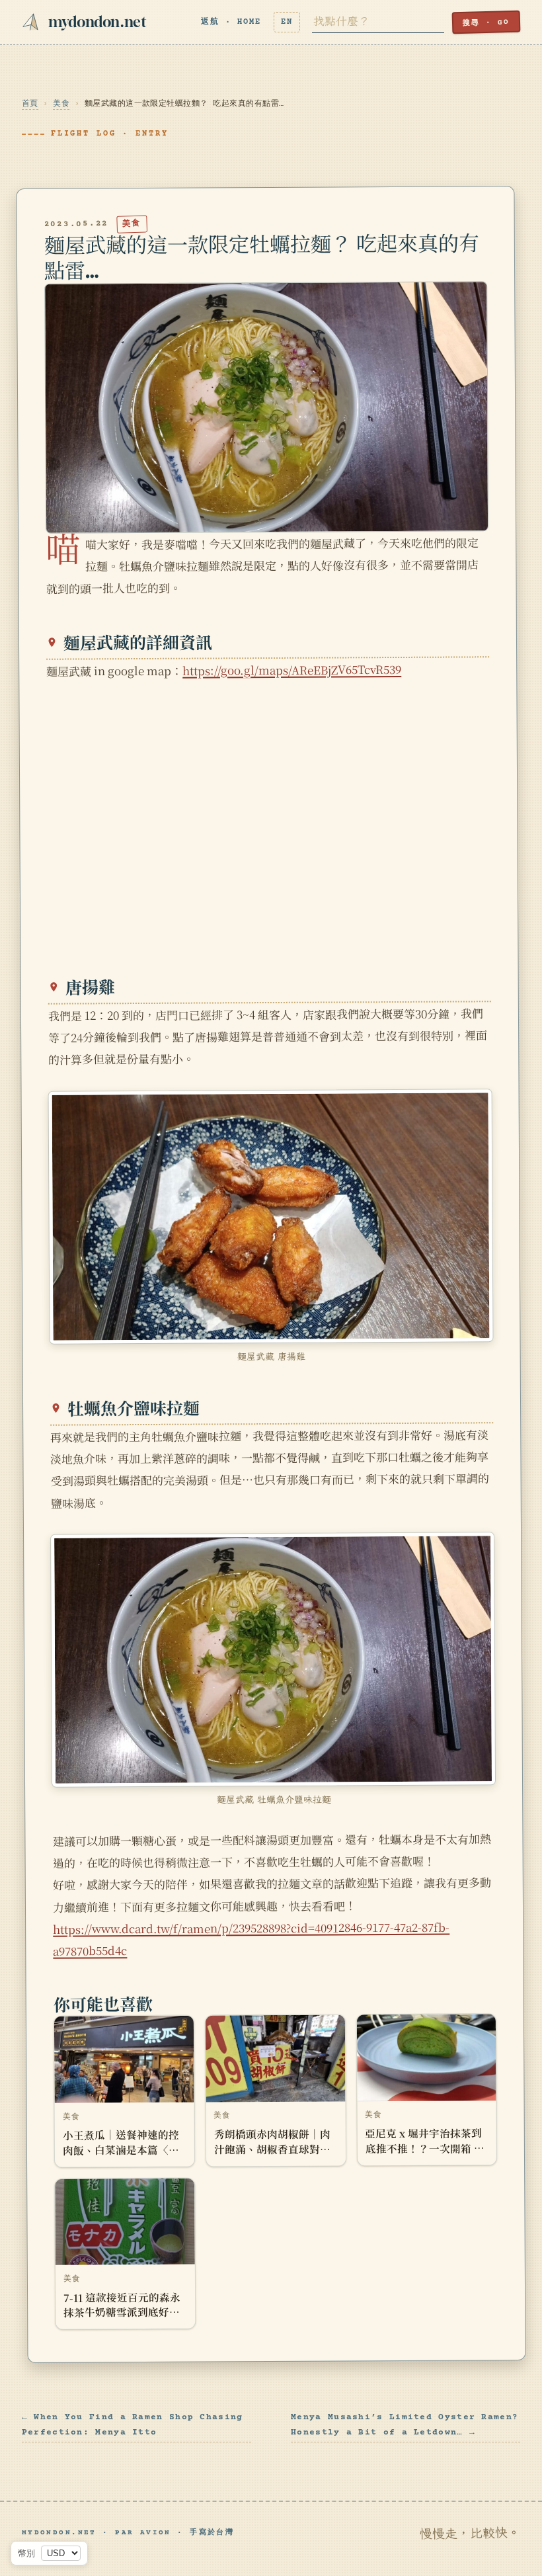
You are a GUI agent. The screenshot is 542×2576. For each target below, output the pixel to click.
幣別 (26, 2553)
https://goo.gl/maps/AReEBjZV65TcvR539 (292, 670)
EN (287, 22)
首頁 (30, 104)
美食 (61, 104)
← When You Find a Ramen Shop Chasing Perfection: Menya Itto (133, 2425)
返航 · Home (231, 22)
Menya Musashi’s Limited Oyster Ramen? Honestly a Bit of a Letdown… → (405, 2425)
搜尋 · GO (486, 23)
